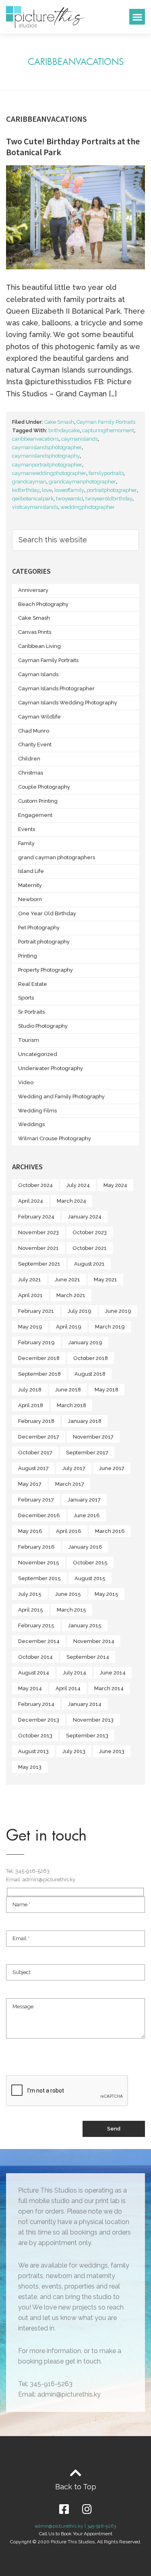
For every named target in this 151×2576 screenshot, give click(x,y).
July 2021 (30, 1280)
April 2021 (30, 1295)
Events (27, 829)
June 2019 (118, 1311)
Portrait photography (44, 942)
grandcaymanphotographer (82, 482)
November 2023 (38, 1232)
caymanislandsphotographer (47, 447)
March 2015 (71, 1610)
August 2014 (34, 1673)
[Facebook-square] (64, 2509)
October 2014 (35, 1657)
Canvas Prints (35, 632)
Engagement (35, 815)
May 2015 (107, 1594)
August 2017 (33, 1468)
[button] (137, 17)
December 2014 (39, 1641)
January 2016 (85, 1547)
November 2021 (38, 1248)
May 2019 (30, 1327)
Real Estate (33, 984)
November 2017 (93, 1437)
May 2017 (30, 1484)
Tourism (29, 1040)
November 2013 (93, 1720)
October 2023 (90, 1232)
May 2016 (30, 1531)
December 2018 (39, 1358)
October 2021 (90, 1248)
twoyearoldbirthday (109, 499)
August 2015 (90, 1578)
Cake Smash (59, 422)
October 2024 (35, 1185)
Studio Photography (43, 1026)
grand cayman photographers (57, 857)
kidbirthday (26, 490)
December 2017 (39, 1437)
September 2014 (88, 1657)
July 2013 (74, 1751)
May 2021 (105, 1280)
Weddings (31, 1124)
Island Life (31, 871)
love (47, 490)
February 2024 (36, 1217)
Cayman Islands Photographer (56, 688)
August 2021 (89, 1264)
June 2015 (68, 1594)
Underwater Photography (51, 1068)
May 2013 (30, 1767)
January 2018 (85, 1421)
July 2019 (80, 1311)
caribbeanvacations (35, 439)
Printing (28, 956)
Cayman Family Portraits (106, 422)
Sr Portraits (31, 1012)
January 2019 (85, 1342)
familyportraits (106, 473)
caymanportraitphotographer (47, 465)
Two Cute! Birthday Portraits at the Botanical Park (73, 146)
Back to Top (76, 2487)
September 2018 (39, 1374)
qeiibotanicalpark (33, 499)
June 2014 (113, 1673)
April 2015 (31, 1610)
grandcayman (29, 482)
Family (26, 843)
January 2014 (85, 1704)
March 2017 (70, 1484)
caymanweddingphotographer (49, 473)
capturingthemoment (108, 430)
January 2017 (84, 1500)
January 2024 (85, 1217)
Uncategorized (38, 1054)
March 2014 (109, 1688)
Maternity (30, 885)
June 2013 (112, 1751)
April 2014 (68, 1688)
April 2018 (31, 1405)
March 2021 (71, 1295)
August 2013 (33, 1751)
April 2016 (69, 1531)
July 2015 (30, 1594)
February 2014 (36, 1704)
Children (29, 759)
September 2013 (87, 1736)
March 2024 (71, 1201)
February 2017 (36, 1500)
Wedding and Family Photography (61, 1096)
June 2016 (87, 1515)
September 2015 (39, 1578)
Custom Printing (38, 801)
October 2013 (35, 1736)
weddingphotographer (88, 507)
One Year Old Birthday (47, 913)
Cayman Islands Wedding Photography (68, 703)
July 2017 (74, 1468)
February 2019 (36, 1342)
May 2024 (115, 1185)
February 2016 (36, 1547)
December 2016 (39, 1515)
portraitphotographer (112, 490)
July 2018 (30, 1390)
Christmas (31, 773)
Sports (26, 998)
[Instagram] (87, 2509)
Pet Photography (39, 928)
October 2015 (90, 1563)
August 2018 (90, 1374)
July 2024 (78, 1185)
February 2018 (36, 1421)
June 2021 (67, 1280)
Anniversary (33, 590)
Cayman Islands (38, 674)
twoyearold (69, 499)
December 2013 (39, 1720)
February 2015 (36, 1625)
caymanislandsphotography (46, 456)
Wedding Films (37, 1111)
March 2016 (110, 1531)
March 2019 (110, 1327)
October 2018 (91, 1358)
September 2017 (87, 1453)
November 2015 (39, 1563)
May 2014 (30, 1688)
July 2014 (74, 1673)
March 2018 (71, 1405)
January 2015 (85, 1625)
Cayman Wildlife (39, 717)
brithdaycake (64, 430)
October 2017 (35, 1453)
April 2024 (31, 1201)
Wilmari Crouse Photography (55, 1138)
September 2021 (39, 1264)
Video (26, 1082)
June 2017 (112, 1468)
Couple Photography (44, 787)
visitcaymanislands (35, 507)
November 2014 (94, 1641)
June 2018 (68, 1390)
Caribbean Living (39, 646)
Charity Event (35, 744)
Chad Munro (34, 731)
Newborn (30, 899)
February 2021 (36, 1311)
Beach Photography (43, 604)
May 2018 (107, 1390)
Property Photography (46, 970)
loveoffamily (69, 490)
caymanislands (80, 439)
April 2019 (69, 1327)
